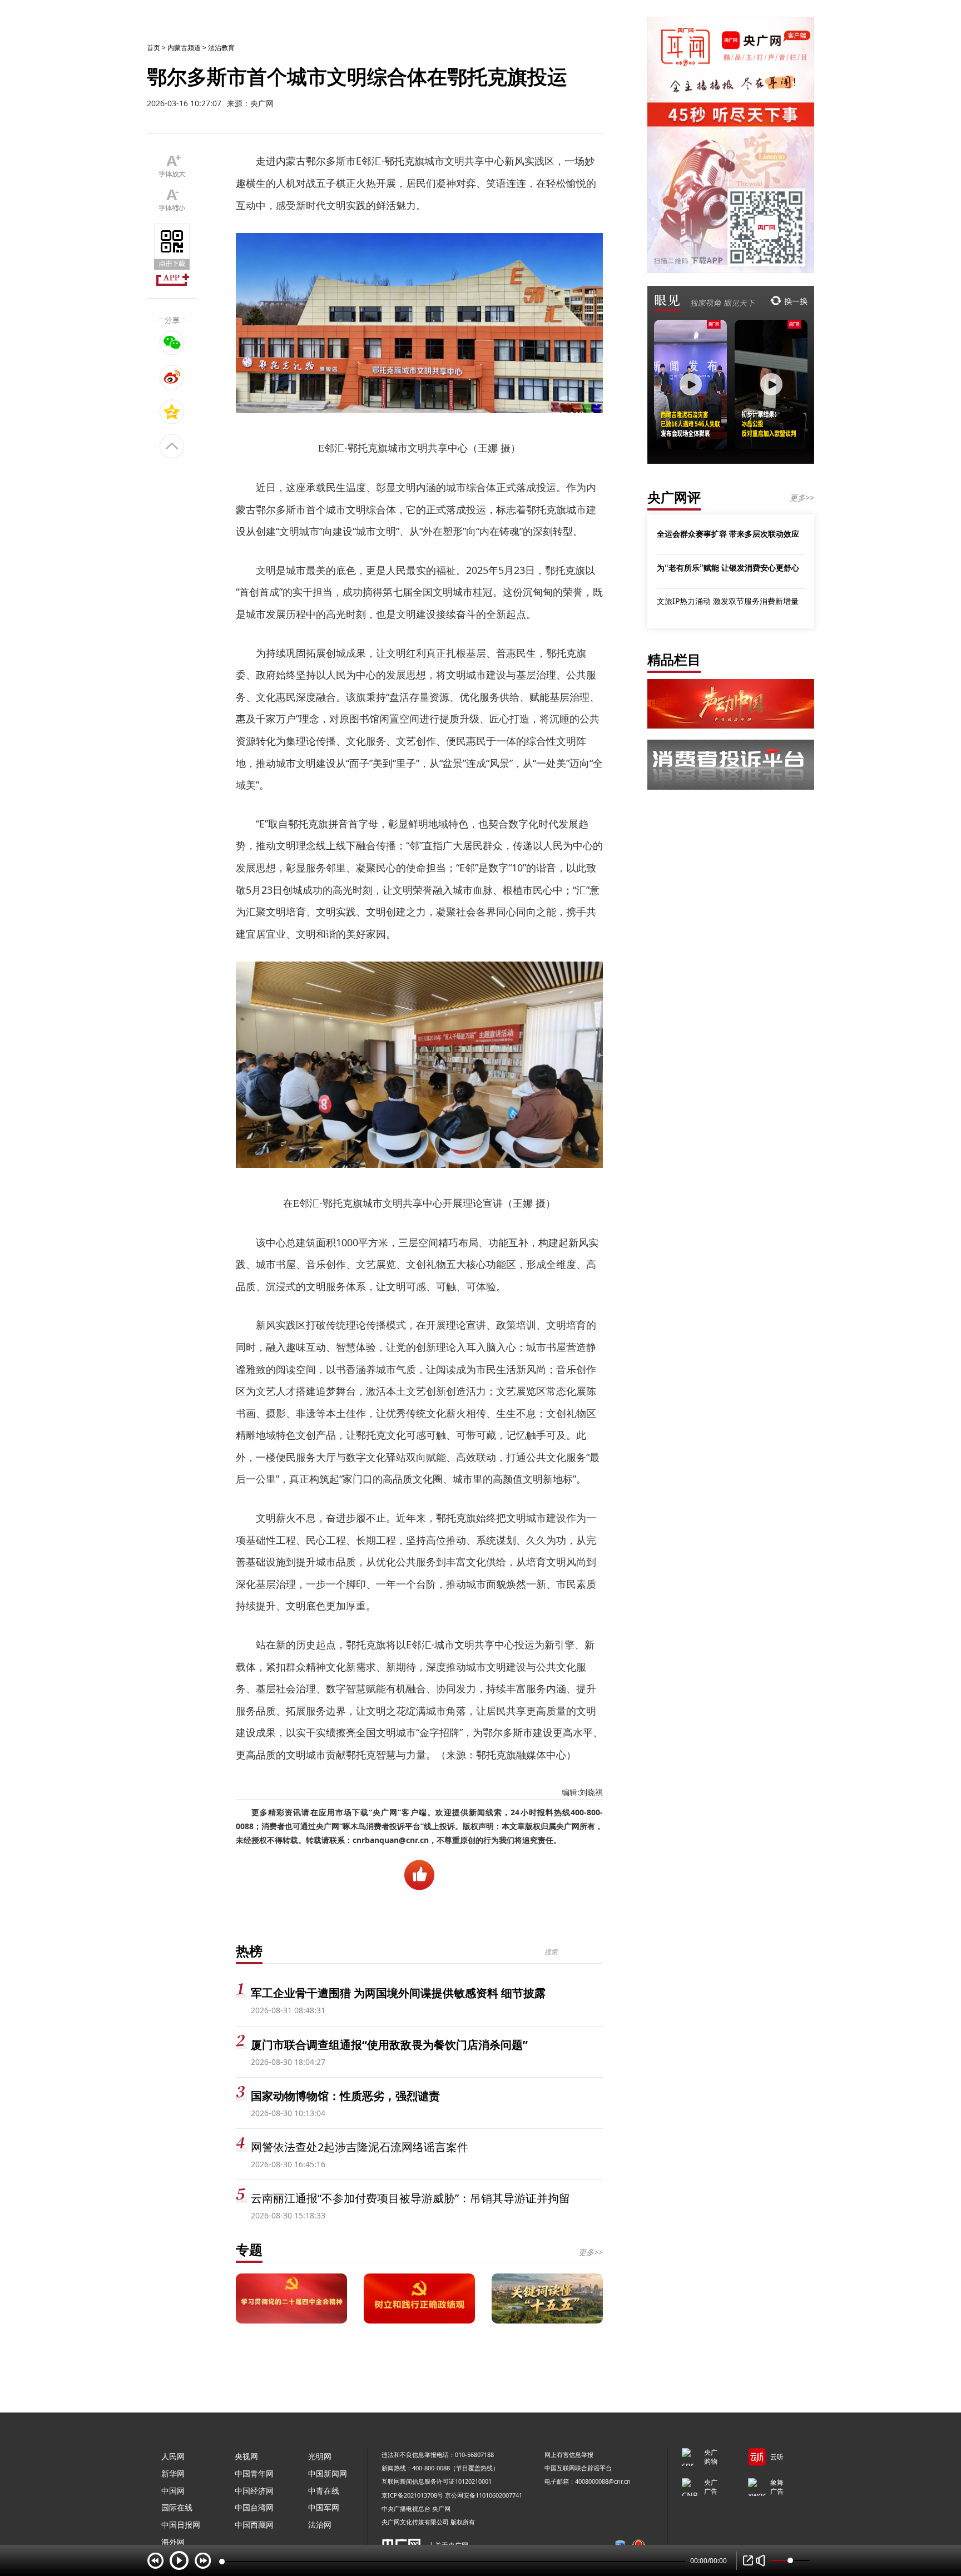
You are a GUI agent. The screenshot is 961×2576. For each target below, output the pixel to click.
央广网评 (674, 497)
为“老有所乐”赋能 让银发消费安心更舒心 (728, 567)
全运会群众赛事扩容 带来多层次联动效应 (728, 533)
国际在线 (177, 2507)
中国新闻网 (328, 2473)
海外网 (173, 2542)
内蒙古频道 (184, 48)
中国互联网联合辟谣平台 (578, 2468)
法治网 (320, 2525)
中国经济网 (254, 2491)
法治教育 (221, 48)
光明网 (320, 2456)
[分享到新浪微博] (172, 377)
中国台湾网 (254, 2507)
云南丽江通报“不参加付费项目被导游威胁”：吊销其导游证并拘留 (410, 2198)
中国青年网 (254, 2473)
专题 (249, 2249)
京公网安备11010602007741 (484, 2495)
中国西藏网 (254, 2525)
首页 (153, 48)
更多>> (591, 2252)
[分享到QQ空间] (172, 412)
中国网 (173, 2491)
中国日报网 (181, 2525)
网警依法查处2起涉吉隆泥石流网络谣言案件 (360, 2147)
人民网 (173, 2456)
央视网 (246, 2456)
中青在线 (324, 2491)
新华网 (173, 2473)
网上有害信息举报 (569, 2454)
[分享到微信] (172, 343)
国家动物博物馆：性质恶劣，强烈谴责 (345, 2096)
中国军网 (324, 2507)
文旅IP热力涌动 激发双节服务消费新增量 (728, 601)
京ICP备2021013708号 (412, 2495)
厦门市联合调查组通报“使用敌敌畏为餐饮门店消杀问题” (389, 2045)
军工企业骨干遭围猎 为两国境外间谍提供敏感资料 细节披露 (398, 1993)
